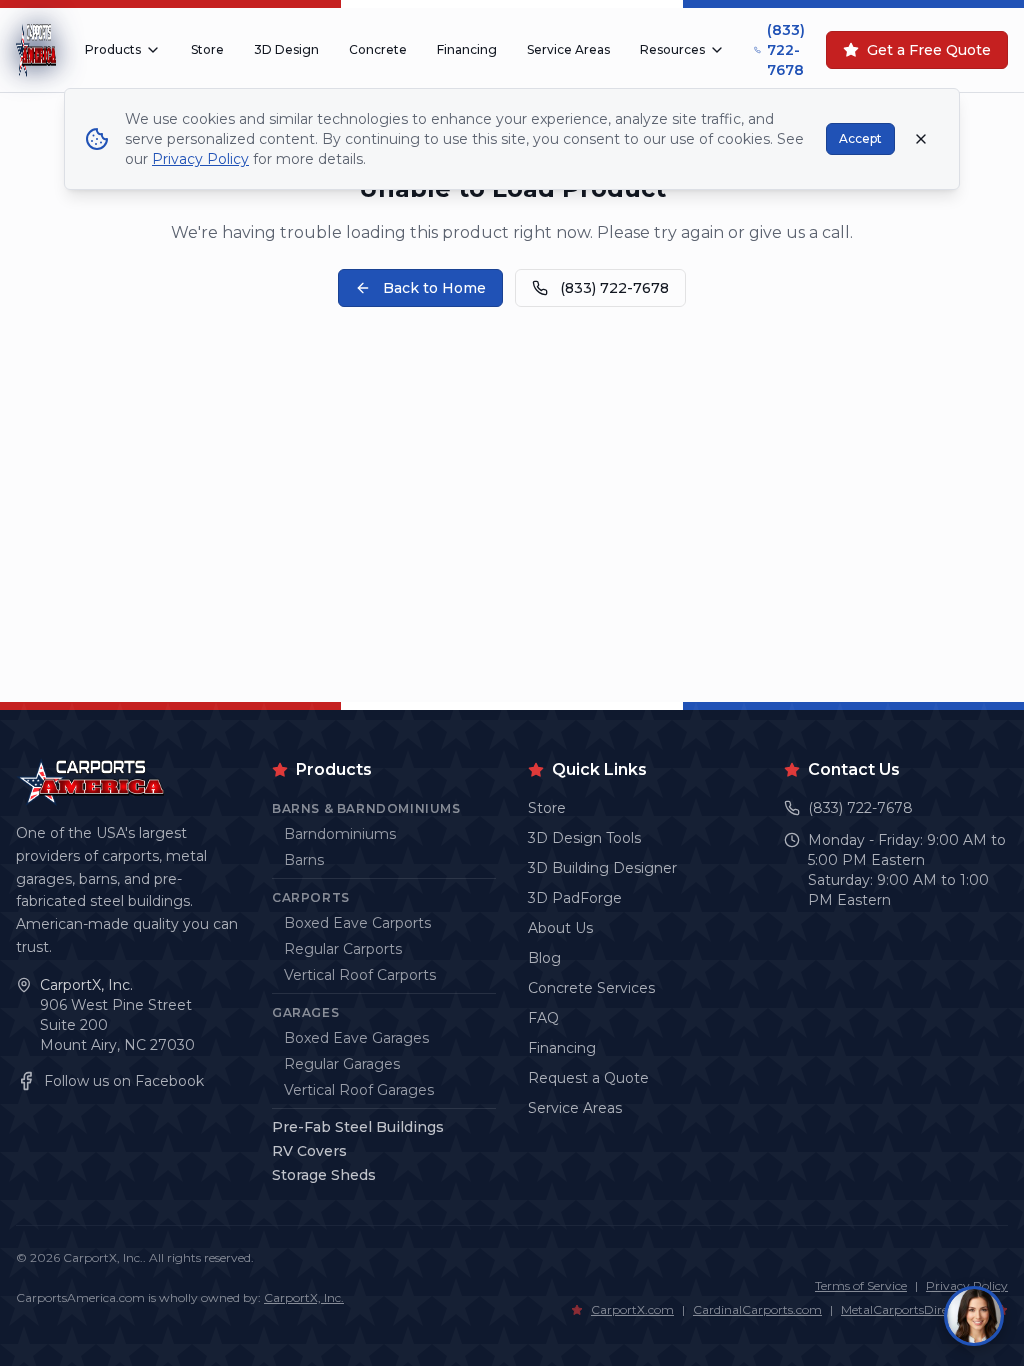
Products (113, 49)
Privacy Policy (200, 159)
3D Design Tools (584, 838)
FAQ (543, 1018)
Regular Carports (343, 949)
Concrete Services (591, 988)
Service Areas (568, 49)
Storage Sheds (324, 1175)
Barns (304, 860)
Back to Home (434, 288)
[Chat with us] (974, 1316)
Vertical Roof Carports (360, 975)
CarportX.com (632, 1309)
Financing (467, 49)
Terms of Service (861, 1285)
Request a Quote (588, 1078)
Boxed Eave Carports (357, 923)
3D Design (286, 49)
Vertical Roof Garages (359, 1090)
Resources (672, 49)
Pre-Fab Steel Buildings (358, 1127)
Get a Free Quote (929, 50)
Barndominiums (340, 834)
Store (207, 49)
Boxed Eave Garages (356, 1038)
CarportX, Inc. (86, 985)
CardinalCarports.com (757, 1309)
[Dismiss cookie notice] (921, 139)
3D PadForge (575, 898)
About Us (560, 928)
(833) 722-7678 (786, 50)
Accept (860, 138)
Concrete (378, 49)
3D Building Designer (602, 868)
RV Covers (309, 1151)
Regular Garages (342, 1064)
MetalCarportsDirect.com (914, 1309)
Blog (544, 958)
